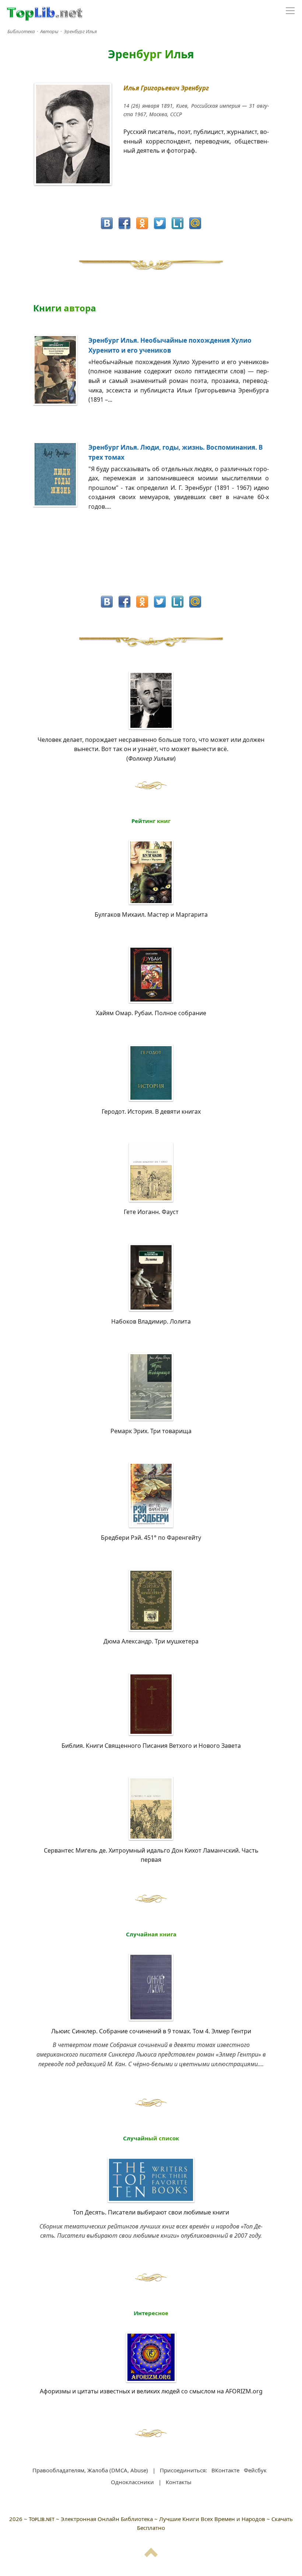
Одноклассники (132, 2482)
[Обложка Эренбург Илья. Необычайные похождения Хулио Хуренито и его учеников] (61, 403)
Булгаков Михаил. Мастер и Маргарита (151, 914)
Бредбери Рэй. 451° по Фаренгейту (151, 1538)
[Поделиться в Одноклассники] (142, 223)
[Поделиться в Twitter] (160, 223)
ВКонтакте (225, 2470)
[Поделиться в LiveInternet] (178, 223)
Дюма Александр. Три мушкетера (151, 1641)
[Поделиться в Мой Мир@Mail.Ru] (195, 223)
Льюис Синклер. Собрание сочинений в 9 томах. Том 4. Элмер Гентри (151, 2031)
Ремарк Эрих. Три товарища (151, 1431)
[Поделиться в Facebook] (124, 223)
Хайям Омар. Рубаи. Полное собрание (151, 1013)
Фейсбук (255, 2470)
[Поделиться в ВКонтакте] (107, 223)
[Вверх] (151, 2556)
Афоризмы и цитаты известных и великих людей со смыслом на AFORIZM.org (151, 2391)
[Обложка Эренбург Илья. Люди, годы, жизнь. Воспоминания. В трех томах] (61, 505)
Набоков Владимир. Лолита (151, 1321)
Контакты (179, 2482)
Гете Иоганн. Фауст (151, 1212)
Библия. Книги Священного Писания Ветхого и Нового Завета (151, 1746)
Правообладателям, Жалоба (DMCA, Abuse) (90, 2470)
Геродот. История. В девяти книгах (151, 1111)
